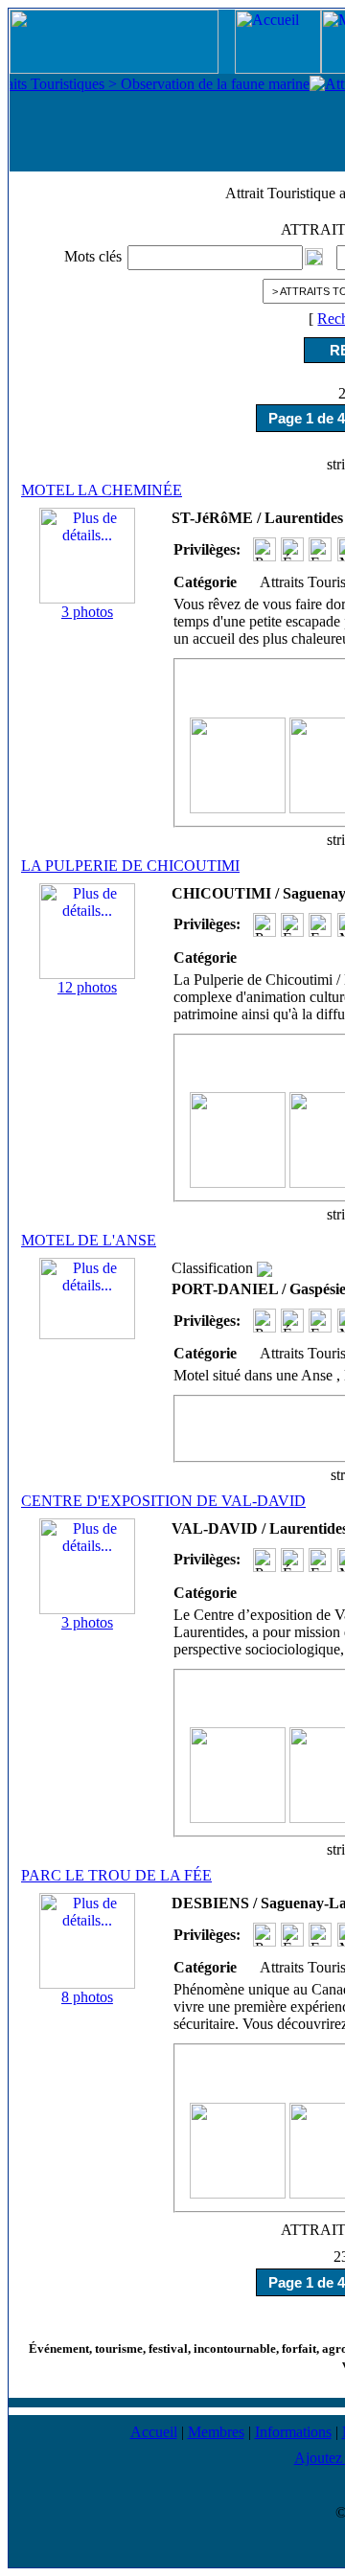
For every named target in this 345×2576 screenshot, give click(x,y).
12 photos (87, 987)
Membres (216, 2432)
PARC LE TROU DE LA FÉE (116, 1875)
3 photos (87, 612)
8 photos (87, 1997)
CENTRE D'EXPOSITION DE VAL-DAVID (163, 1501)
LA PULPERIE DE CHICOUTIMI (130, 866)
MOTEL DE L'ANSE (89, 1240)
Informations (293, 2432)
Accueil (154, 2432)
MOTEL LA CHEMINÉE (102, 490)
